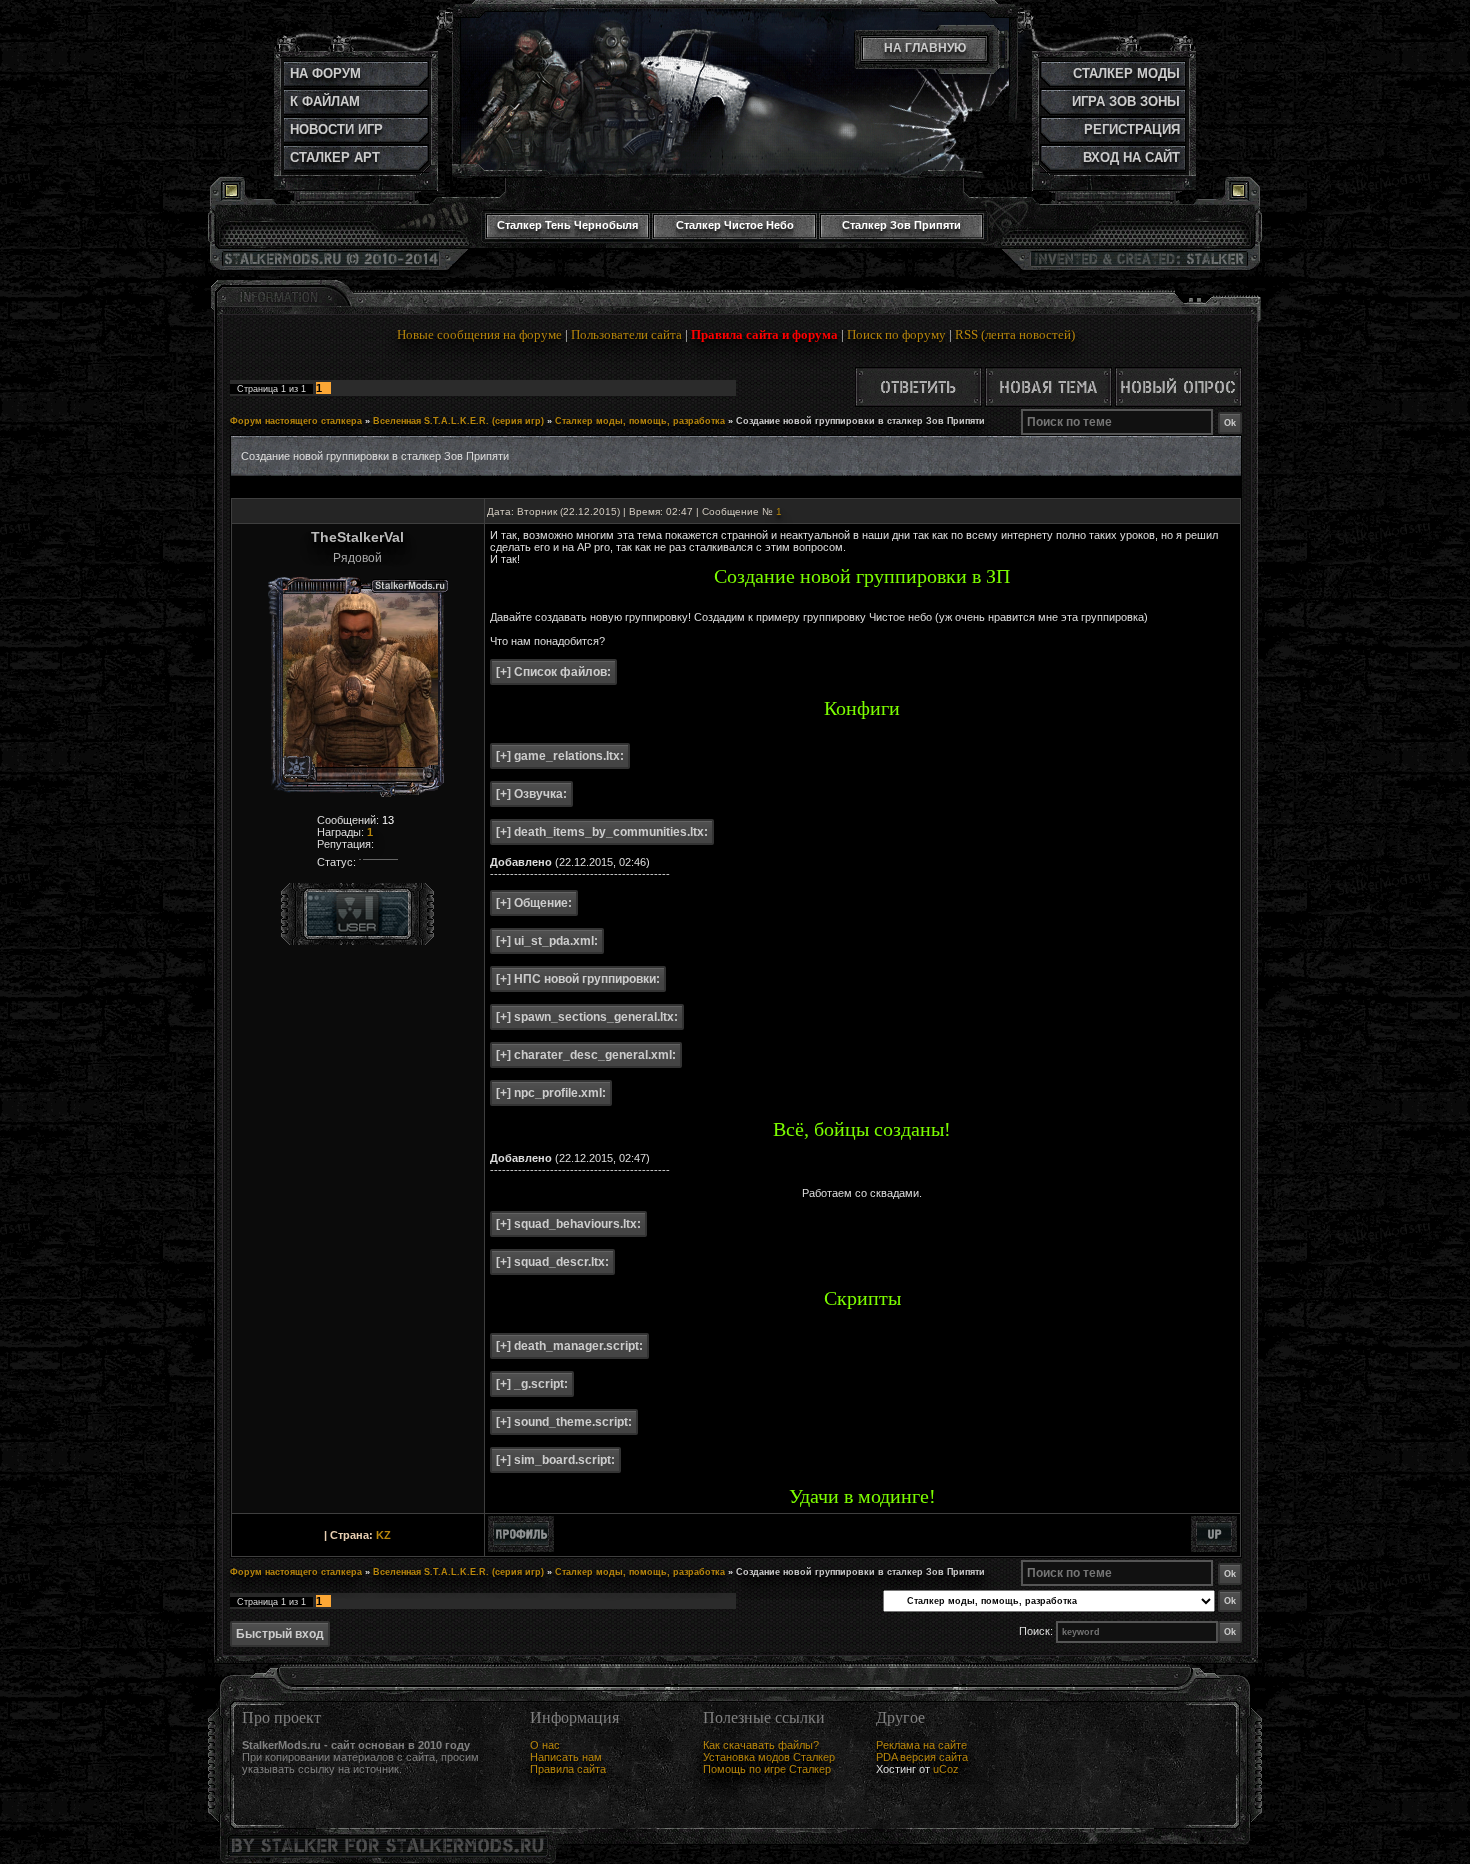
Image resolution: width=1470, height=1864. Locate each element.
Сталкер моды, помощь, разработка (640, 421)
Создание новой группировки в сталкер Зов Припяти (860, 421)
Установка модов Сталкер (769, 1757)
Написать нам (566, 1757)
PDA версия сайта (922, 1757)
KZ (383, 1535)
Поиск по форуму (896, 334)
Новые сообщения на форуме (479, 334)
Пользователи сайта (626, 334)
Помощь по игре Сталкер (767, 1769)
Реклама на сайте (921, 1745)
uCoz (946, 1769)
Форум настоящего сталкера (296, 421)
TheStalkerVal (357, 537)
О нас (545, 1745)
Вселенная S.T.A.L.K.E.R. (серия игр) (458, 421)
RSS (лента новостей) (1015, 334)
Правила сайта (568, 1769)
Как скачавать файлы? (761, 1745)
